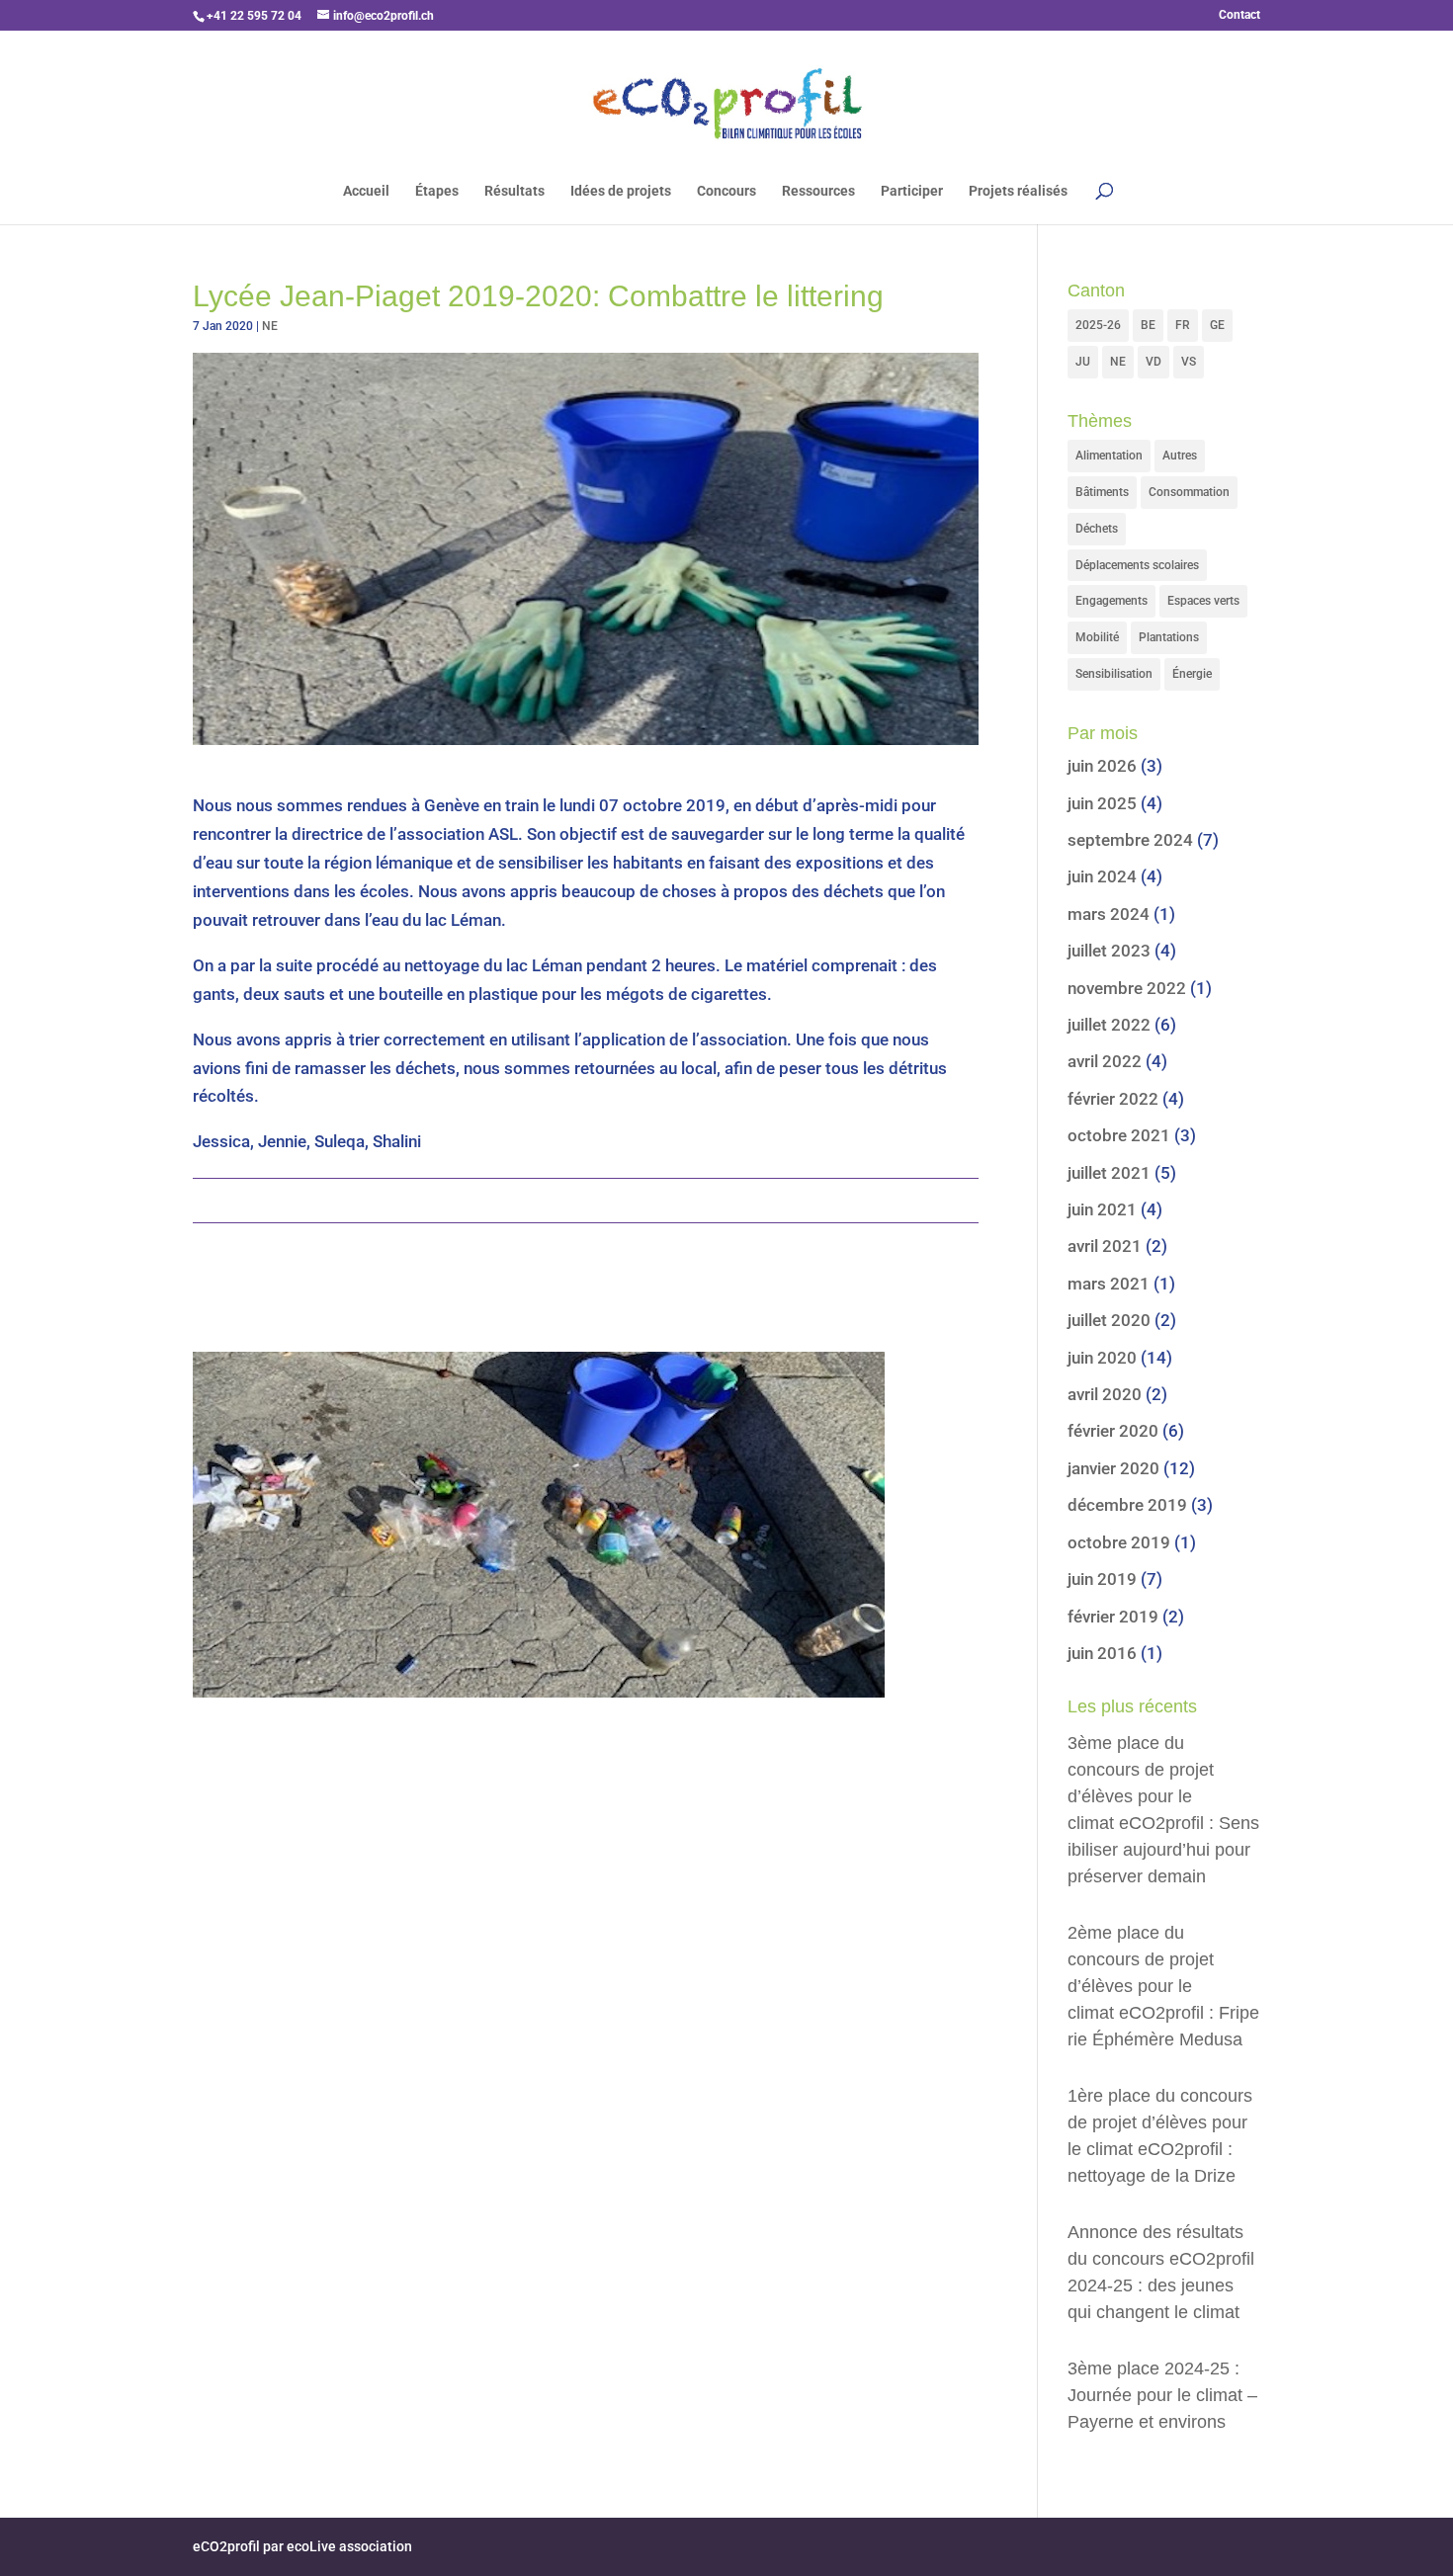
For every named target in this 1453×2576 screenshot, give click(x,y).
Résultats (514, 191)
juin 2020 (1102, 1358)
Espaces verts (1203, 601)
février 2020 (1113, 1431)
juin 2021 (1102, 1209)
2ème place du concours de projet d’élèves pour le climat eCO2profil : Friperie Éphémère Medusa (1163, 1986)
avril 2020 (1105, 1394)
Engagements (1111, 601)
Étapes (437, 191)
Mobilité (1097, 637)
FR (1183, 325)
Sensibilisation (1114, 674)
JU (1083, 362)
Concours (726, 191)
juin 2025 (1102, 803)
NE (270, 326)
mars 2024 (1109, 914)
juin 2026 (1102, 766)
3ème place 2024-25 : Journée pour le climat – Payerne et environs (1162, 2395)
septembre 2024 (1130, 840)
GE (1217, 325)
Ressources (818, 191)
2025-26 (1098, 325)
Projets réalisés (1018, 191)
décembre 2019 (1127, 1505)
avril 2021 (1105, 1246)
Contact (1239, 15)
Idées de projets (621, 191)
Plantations (1169, 637)
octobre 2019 (1119, 1542)
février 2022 (1113, 1099)
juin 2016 (1102, 1653)
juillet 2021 (1109, 1173)
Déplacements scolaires (1137, 565)
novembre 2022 (1127, 988)
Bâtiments (1102, 492)
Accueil (366, 191)
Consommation (1189, 492)
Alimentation (1109, 456)
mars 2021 (1109, 1284)
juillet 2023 (1109, 951)
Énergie (1192, 674)
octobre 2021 (1119, 1135)
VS (1189, 362)
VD (1154, 362)
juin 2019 (1102, 1579)
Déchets (1097, 529)
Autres (1180, 456)
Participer (912, 191)
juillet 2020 (1109, 1320)
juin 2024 (1102, 876)
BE (1148, 325)
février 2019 (1113, 1617)
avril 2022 (1105, 1061)
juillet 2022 (1109, 1025)
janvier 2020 (1113, 1468)
